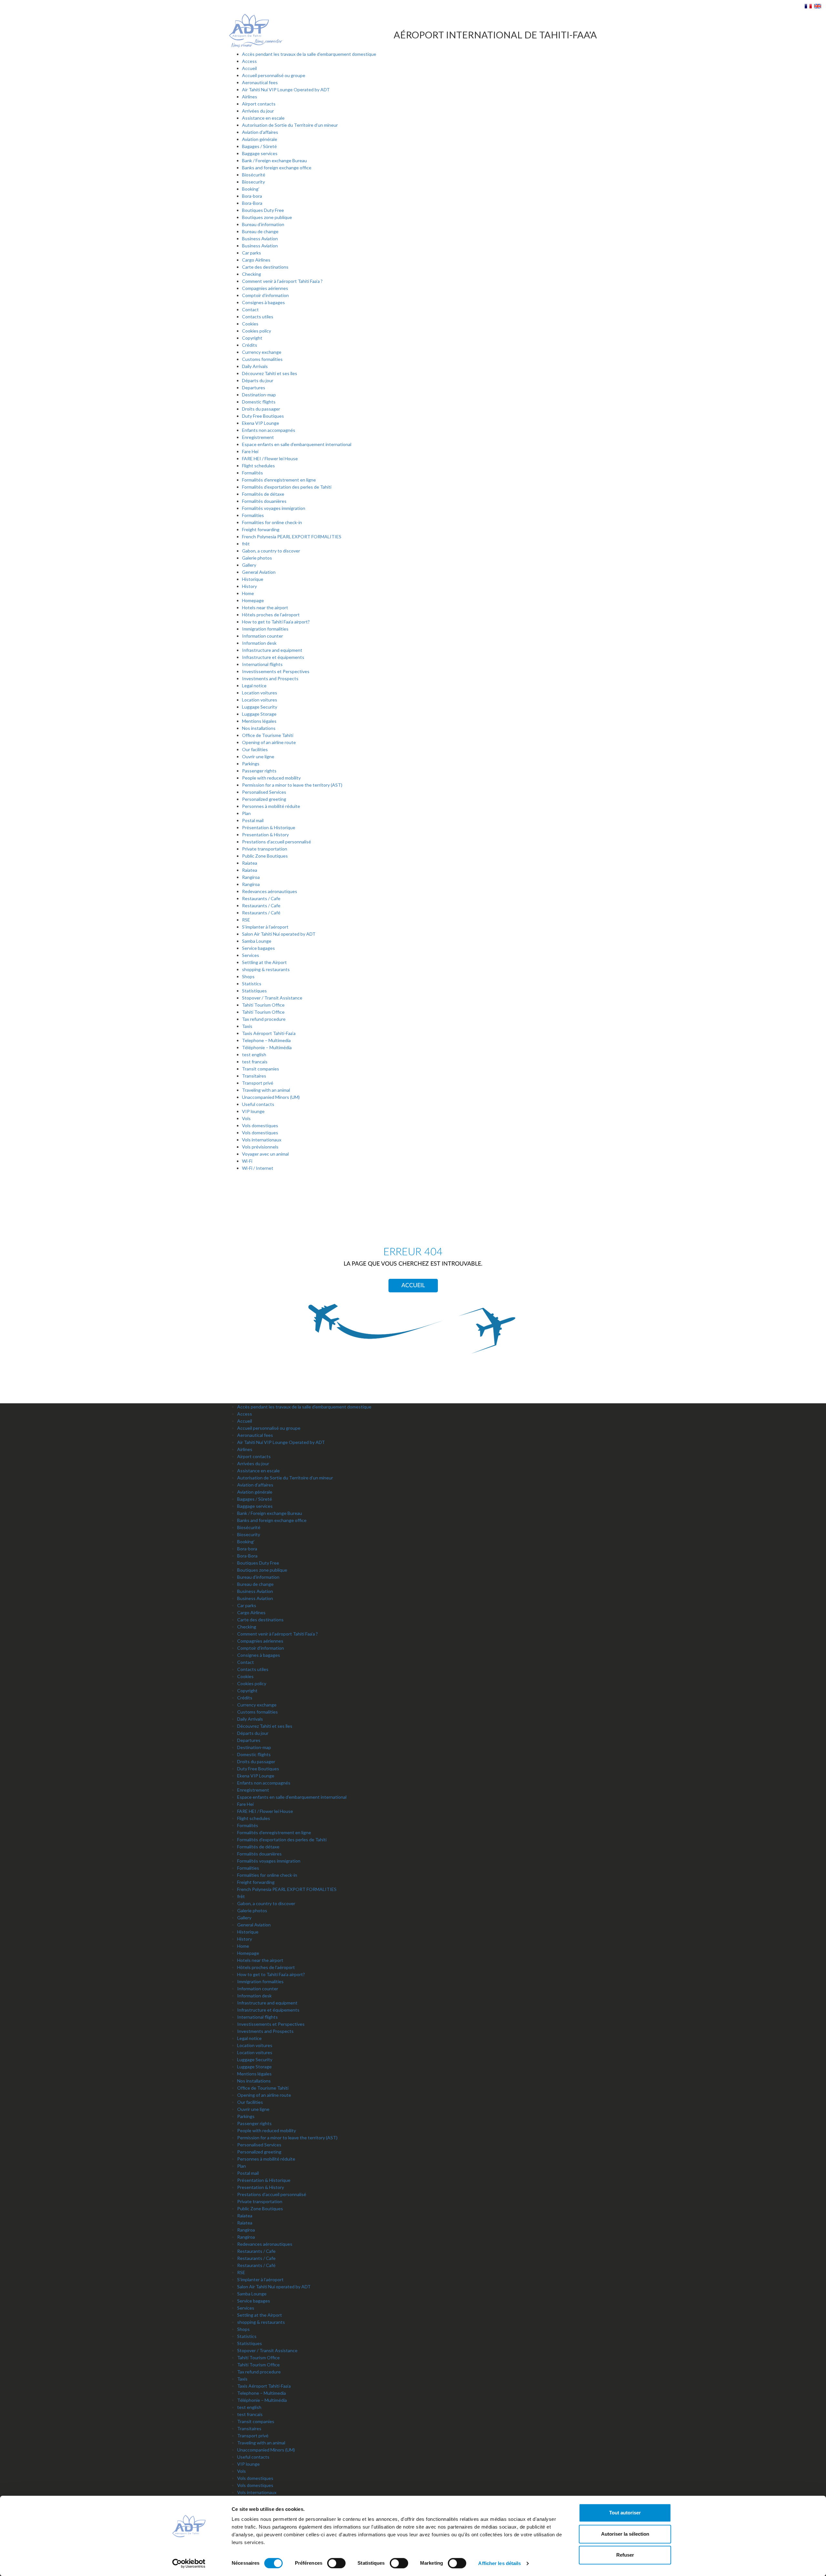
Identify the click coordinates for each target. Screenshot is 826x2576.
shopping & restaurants (266, 969)
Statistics (252, 984)
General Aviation (259, 572)
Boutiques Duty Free (263, 210)
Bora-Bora (252, 203)
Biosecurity (253, 182)
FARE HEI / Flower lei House (270, 458)
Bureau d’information (263, 224)
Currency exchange (262, 352)
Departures (254, 388)
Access (249, 61)
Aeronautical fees (260, 82)
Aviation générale (260, 139)
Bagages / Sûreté (259, 146)
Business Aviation (260, 239)
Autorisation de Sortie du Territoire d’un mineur (290, 125)
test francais (255, 1062)
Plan (246, 813)
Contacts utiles (258, 317)
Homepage (253, 600)
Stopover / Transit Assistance (272, 998)
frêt (246, 544)
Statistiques (254, 991)
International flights (262, 664)
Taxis (247, 1026)
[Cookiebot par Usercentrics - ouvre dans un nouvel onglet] (189, 2563)
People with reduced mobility (271, 778)
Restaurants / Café (261, 913)
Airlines (250, 97)
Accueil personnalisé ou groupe (274, 75)
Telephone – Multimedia (266, 1040)
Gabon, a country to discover (271, 551)
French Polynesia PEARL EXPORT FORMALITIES (292, 537)
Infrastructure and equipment (272, 650)
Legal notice (254, 686)
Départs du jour (258, 380)
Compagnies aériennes (265, 288)
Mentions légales (259, 721)
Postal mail (253, 820)
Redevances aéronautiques (270, 891)
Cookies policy (257, 331)
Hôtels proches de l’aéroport (271, 615)
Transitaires (254, 1076)
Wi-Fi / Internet (258, 1168)
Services (251, 955)
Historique (253, 579)
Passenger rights (259, 771)
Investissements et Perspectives (276, 671)
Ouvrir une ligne (258, 756)
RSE (246, 920)
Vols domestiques (260, 1125)
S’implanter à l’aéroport (265, 927)
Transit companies (261, 1069)
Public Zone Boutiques (265, 856)
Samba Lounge (257, 941)
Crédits (250, 345)
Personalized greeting (264, 799)
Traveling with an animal (266, 1090)
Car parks (252, 253)
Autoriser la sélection (625, 2534)
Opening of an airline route (269, 742)
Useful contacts (258, 1104)
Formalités (252, 473)
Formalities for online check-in (272, 522)
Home (248, 593)
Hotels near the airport (265, 607)
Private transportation (265, 849)
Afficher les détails (499, 2563)
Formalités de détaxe (263, 494)
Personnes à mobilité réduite (271, 806)
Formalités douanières (264, 501)
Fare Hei (250, 451)
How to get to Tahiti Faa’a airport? (276, 622)
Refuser (625, 2555)
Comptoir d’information (265, 295)
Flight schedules (258, 466)
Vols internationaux (262, 1140)
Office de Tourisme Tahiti (268, 735)
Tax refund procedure (264, 1019)
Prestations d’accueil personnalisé (277, 842)
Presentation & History (265, 835)
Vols (246, 1118)
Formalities (253, 515)
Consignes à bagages (263, 302)
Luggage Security (260, 707)
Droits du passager (261, 409)
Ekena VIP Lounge (261, 423)
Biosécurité (254, 175)
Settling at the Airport (264, 962)
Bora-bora (252, 196)
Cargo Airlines (256, 260)
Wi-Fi (247, 1161)
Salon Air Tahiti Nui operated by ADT (279, 934)
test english (254, 1054)
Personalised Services (264, 792)
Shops (248, 976)
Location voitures (260, 693)
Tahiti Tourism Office (263, 1005)
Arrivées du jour (258, 111)
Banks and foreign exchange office (277, 168)
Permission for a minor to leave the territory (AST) (292, 785)
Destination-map (259, 395)
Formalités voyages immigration (274, 508)
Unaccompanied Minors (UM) (271, 1097)
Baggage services (260, 153)
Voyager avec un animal (265, 1154)
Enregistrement (258, 437)
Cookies (250, 324)
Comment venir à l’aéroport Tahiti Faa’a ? (282, 281)
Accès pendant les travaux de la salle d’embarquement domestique (309, 54)
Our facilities (255, 749)
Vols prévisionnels (260, 1147)
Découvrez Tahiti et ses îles (270, 373)
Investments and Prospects (270, 678)
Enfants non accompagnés (269, 430)
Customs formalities (262, 359)
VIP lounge (253, 1111)
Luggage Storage (259, 714)
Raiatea (250, 863)
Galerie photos (257, 558)
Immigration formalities (265, 629)
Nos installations (259, 728)
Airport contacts (259, 104)
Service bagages (258, 948)
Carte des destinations (265, 267)
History (249, 586)
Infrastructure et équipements (273, 657)
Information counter (262, 636)
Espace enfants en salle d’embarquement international (297, 444)
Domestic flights (259, 402)
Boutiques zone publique (267, 217)
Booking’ (251, 189)
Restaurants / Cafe (261, 898)
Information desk (259, 643)
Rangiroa (251, 877)
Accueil (249, 68)
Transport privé (258, 1083)
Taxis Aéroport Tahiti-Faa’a (269, 1033)
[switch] (336, 2563)
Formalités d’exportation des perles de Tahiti (287, 487)
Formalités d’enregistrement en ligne (279, 480)
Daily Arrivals (255, 366)
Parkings (251, 764)
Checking (252, 274)
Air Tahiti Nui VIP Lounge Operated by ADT (286, 90)
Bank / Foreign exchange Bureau (274, 160)
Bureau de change (260, 231)
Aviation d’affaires (260, 132)
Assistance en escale (263, 118)
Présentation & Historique (269, 827)
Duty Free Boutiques (263, 416)
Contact (250, 309)
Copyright (252, 338)
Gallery (249, 565)
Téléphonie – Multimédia (267, 1047)
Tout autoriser (625, 2513)
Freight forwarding (261, 529)
